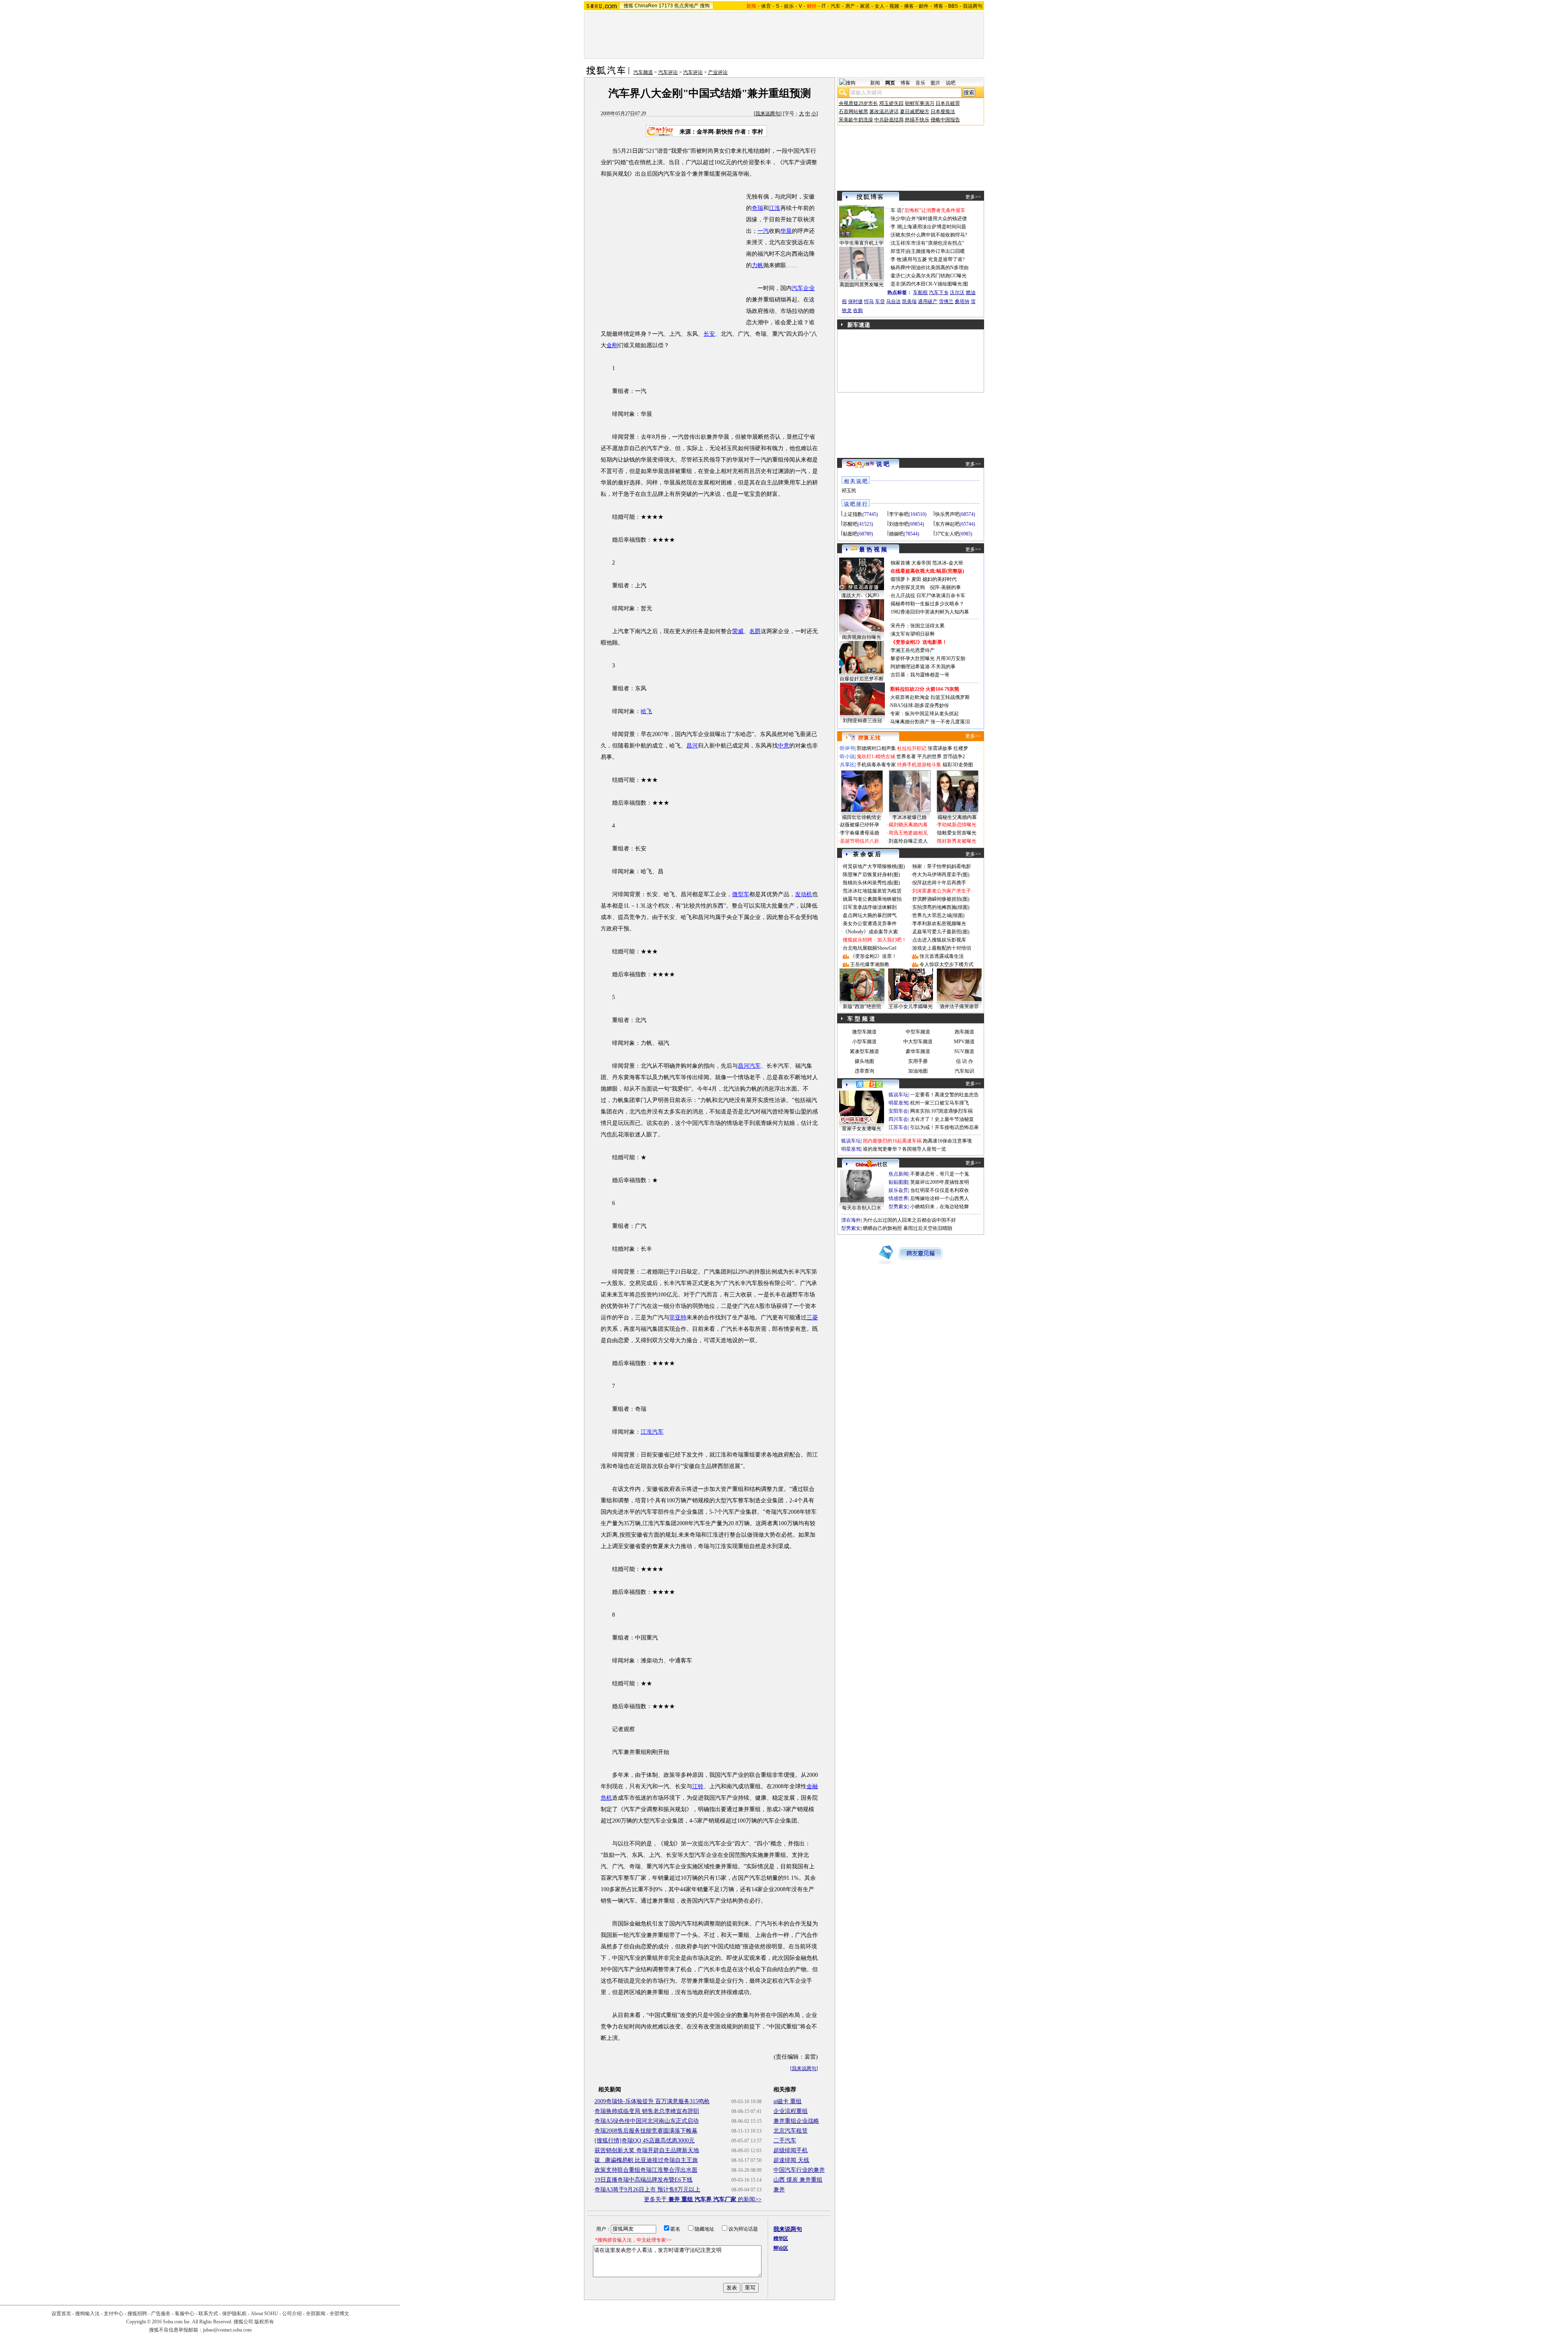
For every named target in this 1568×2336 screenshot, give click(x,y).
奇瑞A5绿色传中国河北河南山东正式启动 (647, 2121)
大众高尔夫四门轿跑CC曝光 (936, 276)
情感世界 (898, 1198)
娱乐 (789, 6)
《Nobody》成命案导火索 (870, 932)
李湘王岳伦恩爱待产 (913, 650)
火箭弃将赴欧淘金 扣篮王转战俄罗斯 (930, 697)
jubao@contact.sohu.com (227, 2330)
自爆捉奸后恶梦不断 (862, 679)
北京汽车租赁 (791, 2131)
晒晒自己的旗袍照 (882, 1228)
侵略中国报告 (945, 120)
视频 (894, 6)
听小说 (847, 756)
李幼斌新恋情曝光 (957, 825)
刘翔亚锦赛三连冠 (862, 721)
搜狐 (628, 6)
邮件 (924, 6)
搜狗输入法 (87, 2314)
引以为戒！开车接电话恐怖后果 (944, 1127)
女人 (880, 6)
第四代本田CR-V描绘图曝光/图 (935, 284)
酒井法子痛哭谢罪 (959, 1006)
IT (824, 6)
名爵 (755, 631)
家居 (865, 6)
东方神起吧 (947, 524)
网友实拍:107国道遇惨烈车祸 (941, 1111)
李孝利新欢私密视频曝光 (939, 924)
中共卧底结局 (889, 120)
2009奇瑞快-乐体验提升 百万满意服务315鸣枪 (652, 2101)
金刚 (612, 345)
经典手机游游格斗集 (919, 765)
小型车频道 (864, 1042)
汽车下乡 (939, 292)
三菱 (812, 1317)
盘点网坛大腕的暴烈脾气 (870, 915)
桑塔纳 (962, 301)
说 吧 (883, 464)
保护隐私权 (234, 2314)
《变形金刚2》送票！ (873, 956)
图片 (935, 83)
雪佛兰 (946, 301)
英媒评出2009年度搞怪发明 (940, 1182)
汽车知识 (964, 1071)
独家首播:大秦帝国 (911, 563)
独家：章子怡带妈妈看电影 (942, 866)
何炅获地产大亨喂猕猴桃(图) (874, 866)
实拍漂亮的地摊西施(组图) (941, 907)
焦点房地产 (686, 6)
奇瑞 (757, 208)
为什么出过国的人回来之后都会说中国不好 (909, 1220)
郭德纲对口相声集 (876, 748)
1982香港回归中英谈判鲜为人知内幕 (930, 612)
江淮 (775, 208)
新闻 (875, 83)
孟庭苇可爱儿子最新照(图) (941, 932)
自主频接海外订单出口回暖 (935, 251)
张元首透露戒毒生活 (942, 956)
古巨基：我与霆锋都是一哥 (920, 675)
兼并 (779, 2190)
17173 (666, 6)
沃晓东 (898, 235)
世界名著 (906, 756)
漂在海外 (851, 1220)
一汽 (763, 231)
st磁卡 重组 (787, 2101)
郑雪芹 (898, 251)
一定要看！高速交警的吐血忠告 (944, 1095)
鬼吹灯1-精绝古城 (876, 756)
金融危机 (641, 1924)
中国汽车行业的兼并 (799, 2170)
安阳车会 (898, 1111)
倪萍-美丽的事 (945, 587)
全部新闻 (316, 2314)
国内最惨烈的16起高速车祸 (892, 1141)
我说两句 (973, 6)
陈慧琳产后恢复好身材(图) (871, 875)
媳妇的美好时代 (940, 579)
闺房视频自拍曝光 (862, 637)
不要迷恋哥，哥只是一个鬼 (940, 1174)
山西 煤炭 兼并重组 (798, 2180)
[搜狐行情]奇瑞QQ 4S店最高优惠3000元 (645, 2141)
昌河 (692, 746)
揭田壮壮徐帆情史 (862, 817)
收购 (858, 310)
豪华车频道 (918, 1051)
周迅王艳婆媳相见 (908, 833)
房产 (850, 6)
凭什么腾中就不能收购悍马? (937, 235)
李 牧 (896, 259)
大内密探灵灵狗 (908, 587)
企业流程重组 (791, 2111)
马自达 (893, 301)
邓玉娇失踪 (891, 103)
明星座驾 (898, 1103)
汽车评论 (668, 72)
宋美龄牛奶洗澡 (856, 120)
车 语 (896, 210)
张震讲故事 (940, 748)
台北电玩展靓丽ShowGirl (870, 948)
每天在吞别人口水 (862, 1208)
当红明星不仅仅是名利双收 (940, 1190)
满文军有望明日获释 (913, 634)
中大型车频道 (918, 1042)
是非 (895, 284)
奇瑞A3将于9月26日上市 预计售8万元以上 (647, 2190)
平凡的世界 (929, 756)
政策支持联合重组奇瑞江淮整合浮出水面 (646, 2170)
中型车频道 (918, 1032)
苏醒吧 (850, 524)
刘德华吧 (899, 524)
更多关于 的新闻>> (703, 2199)
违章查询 (864, 1071)
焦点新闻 (898, 1174)
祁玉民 (849, 491)
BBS (953, 6)
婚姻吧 (896, 534)
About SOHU (264, 2314)
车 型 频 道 (861, 1019)
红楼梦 (961, 748)
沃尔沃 (957, 292)
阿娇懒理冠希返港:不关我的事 (923, 667)
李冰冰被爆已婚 (909, 817)
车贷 (880, 301)
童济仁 (898, 276)
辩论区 (781, 2248)
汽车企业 (803, 288)
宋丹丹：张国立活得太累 (918, 626)
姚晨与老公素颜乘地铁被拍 (872, 899)
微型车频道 (864, 1032)
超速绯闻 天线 (791, 2160)
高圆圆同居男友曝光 (862, 285)
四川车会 (898, 1119)
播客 (909, 6)
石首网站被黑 (853, 112)
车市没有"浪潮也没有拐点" (935, 243)
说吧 (951, 83)
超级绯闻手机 (791, 2150)
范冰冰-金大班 (948, 563)
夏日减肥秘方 (915, 112)
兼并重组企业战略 (796, 2121)
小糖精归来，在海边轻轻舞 (940, 1207)
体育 (766, 6)
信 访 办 (964, 1061)
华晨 (786, 231)
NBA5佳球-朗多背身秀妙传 (920, 705)
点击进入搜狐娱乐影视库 (939, 940)
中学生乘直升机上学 (862, 243)
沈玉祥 (898, 243)
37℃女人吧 (947, 534)
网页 (890, 83)
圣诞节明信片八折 (860, 841)
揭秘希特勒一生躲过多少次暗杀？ (927, 604)
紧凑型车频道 (864, 1051)
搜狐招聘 (137, 2314)
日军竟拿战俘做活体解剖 (870, 907)
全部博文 (339, 2314)
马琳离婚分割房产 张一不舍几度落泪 (930, 722)
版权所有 (264, 2322)
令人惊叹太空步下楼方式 (947, 964)
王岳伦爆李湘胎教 (870, 964)
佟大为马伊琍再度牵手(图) (941, 875)
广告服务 (161, 2314)
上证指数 (853, 514)
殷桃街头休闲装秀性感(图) (871, 883)
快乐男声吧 (947, 514)
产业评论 (718, 72)
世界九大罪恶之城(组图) (938, 915)
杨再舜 (898, 268)
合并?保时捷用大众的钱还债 (937, 219)
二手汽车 (785, 2141)
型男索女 (898, 1207)
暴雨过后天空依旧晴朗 (928, 1228)
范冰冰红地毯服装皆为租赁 (872, 891)
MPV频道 (964, 1042)
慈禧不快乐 (917, 120)
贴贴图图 (898, 1182)
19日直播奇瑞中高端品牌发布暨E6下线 (644, 2180)
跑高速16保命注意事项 (947, 1141)
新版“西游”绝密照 (862, 1006)
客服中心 (185, 2314)
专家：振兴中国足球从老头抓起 (924, 714)
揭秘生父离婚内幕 (957, 817)
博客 (938, 6)
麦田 (916, 579)
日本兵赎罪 (948, 103)
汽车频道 (643, 72)
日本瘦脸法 (943, 112)
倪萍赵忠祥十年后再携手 (939, 883)
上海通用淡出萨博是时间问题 (934, 227)
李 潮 (896, 227)
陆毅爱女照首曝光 (957, 833)
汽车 (835, 6)
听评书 (847, 748)
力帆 (757, 265)
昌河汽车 (749, 1066)
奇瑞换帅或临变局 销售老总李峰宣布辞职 (647, 2111)
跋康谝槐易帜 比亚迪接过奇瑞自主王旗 (646, 2160)
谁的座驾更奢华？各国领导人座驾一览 (904, 1149)
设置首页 (61, 2314)
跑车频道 (964, 1032)
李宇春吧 (899, 514)
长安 (709, 334)
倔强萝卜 (900, 579)
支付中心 (114, 2314)
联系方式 (208, 2314)
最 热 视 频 (873, 550)
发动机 (804, 894)
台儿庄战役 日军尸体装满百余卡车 (928, 596)
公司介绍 (292, 2314)
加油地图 (918, 1071)
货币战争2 (954, 756)
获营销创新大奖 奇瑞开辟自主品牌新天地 (647, 2150)
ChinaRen (646, 6)
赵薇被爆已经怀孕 (860, 825)
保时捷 (855, 301)
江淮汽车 (652, 1432)
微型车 (741, 894)
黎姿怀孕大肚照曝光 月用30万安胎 (928, 658)
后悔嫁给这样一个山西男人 (940, 1198)
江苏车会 (898, 1127)
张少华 (898, 219)
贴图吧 (850, 534)
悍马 (869, 301)
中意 (784, 746)
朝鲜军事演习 (920, 103)
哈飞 (646, 711)
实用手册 (918, 1061)
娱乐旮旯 (898, 1190)
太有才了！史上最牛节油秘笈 (942, 1119)
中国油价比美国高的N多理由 (937, 268)
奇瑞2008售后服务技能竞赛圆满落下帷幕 (646, 2131)
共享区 (847, 765)
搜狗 (705, 6)
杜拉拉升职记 (912, 748)
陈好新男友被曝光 (957, 841)
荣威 (738, 631)
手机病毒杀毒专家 (876, 765)
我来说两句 (768, 114)
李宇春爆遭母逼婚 (860, 833)
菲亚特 (678, 1317)
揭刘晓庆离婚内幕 (908, 825)
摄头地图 (864, 1061)
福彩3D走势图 (958, 765)
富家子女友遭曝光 (862, 1129)
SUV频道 (964, 1051)
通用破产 (928, 301)
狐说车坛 (898, 1095)
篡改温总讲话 (884, 112)
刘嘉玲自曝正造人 (908, 841)
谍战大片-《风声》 (862, 596)
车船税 (920, 292)
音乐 (920, 83)
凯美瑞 (909, 301)
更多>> (973, 197)
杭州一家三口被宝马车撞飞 (940, 1103)
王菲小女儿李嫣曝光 (911, 1006)
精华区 (781, 2238)
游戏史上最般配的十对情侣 (942, 948)
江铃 (698, 1786)
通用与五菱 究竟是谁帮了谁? (933, 259)
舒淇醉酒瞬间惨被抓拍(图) (941, 899)
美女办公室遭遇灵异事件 (870, 924)
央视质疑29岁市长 (858, 103)
